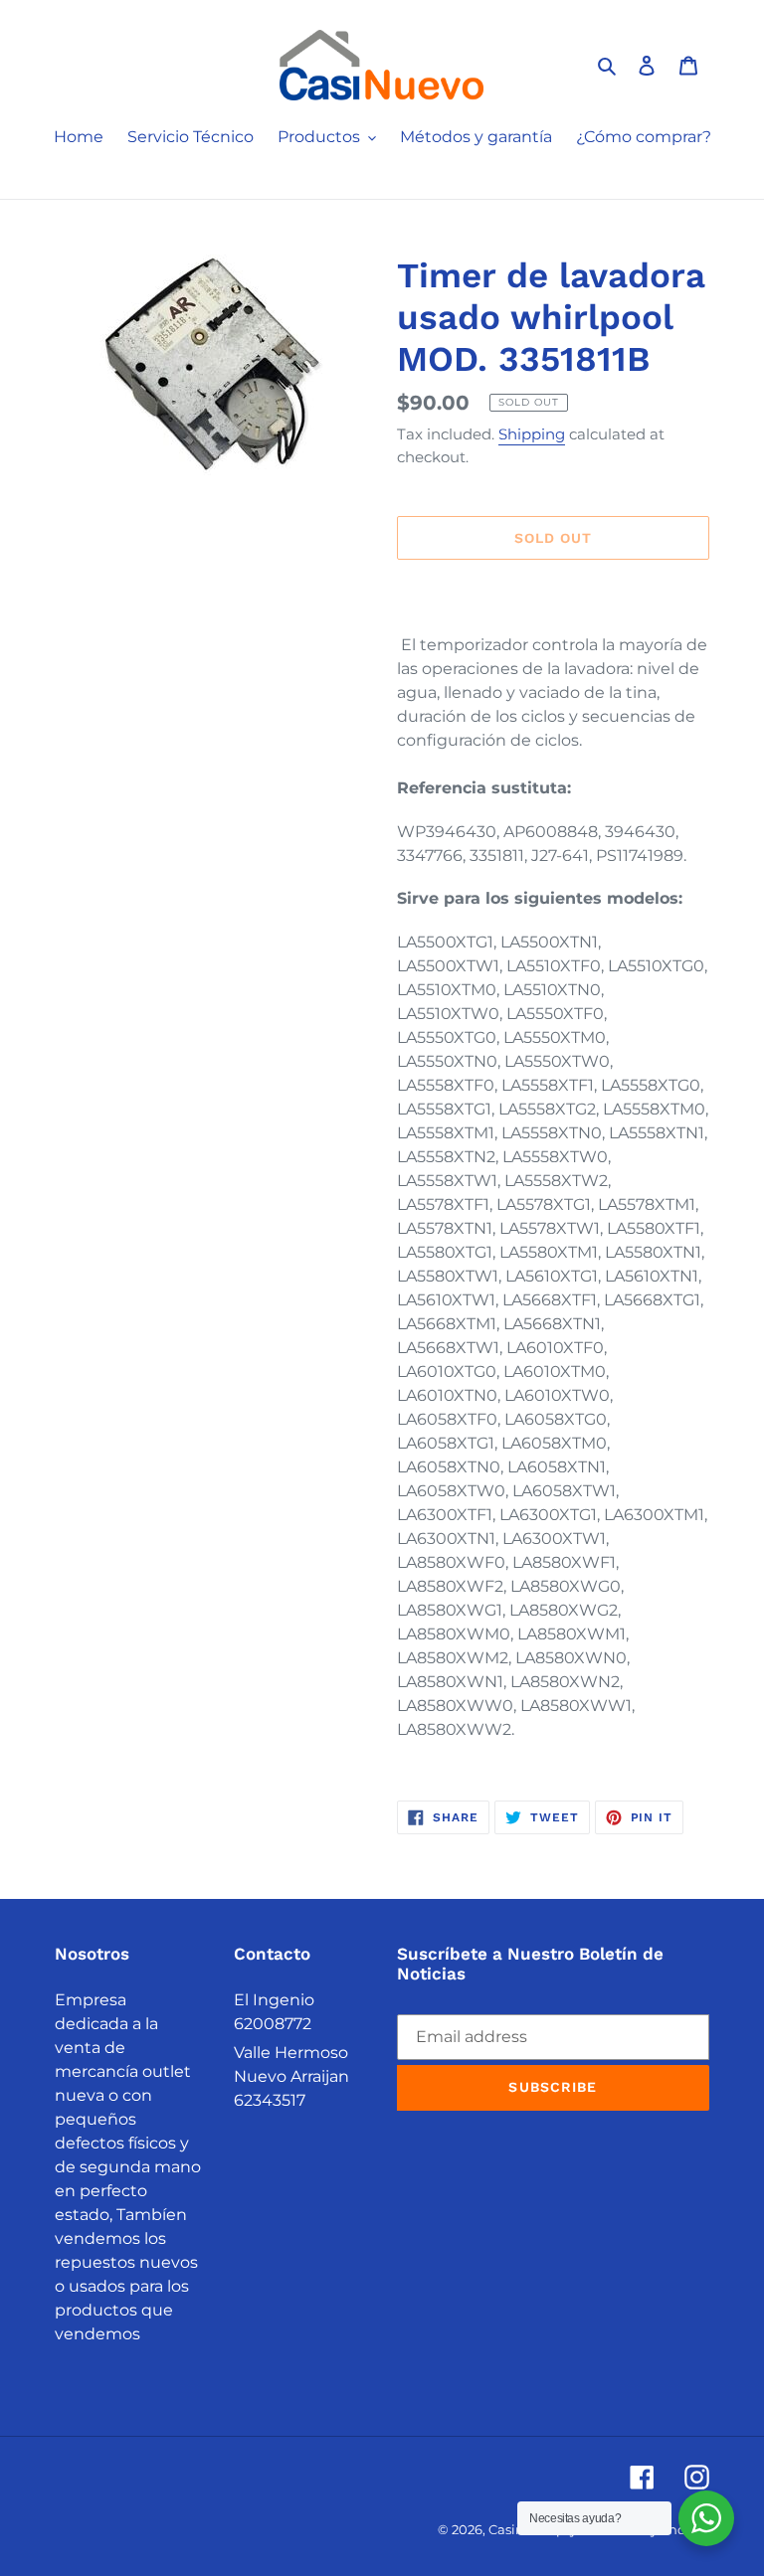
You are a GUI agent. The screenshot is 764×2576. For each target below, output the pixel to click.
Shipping (532, 434)
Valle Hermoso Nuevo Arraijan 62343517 (291, 2076)
